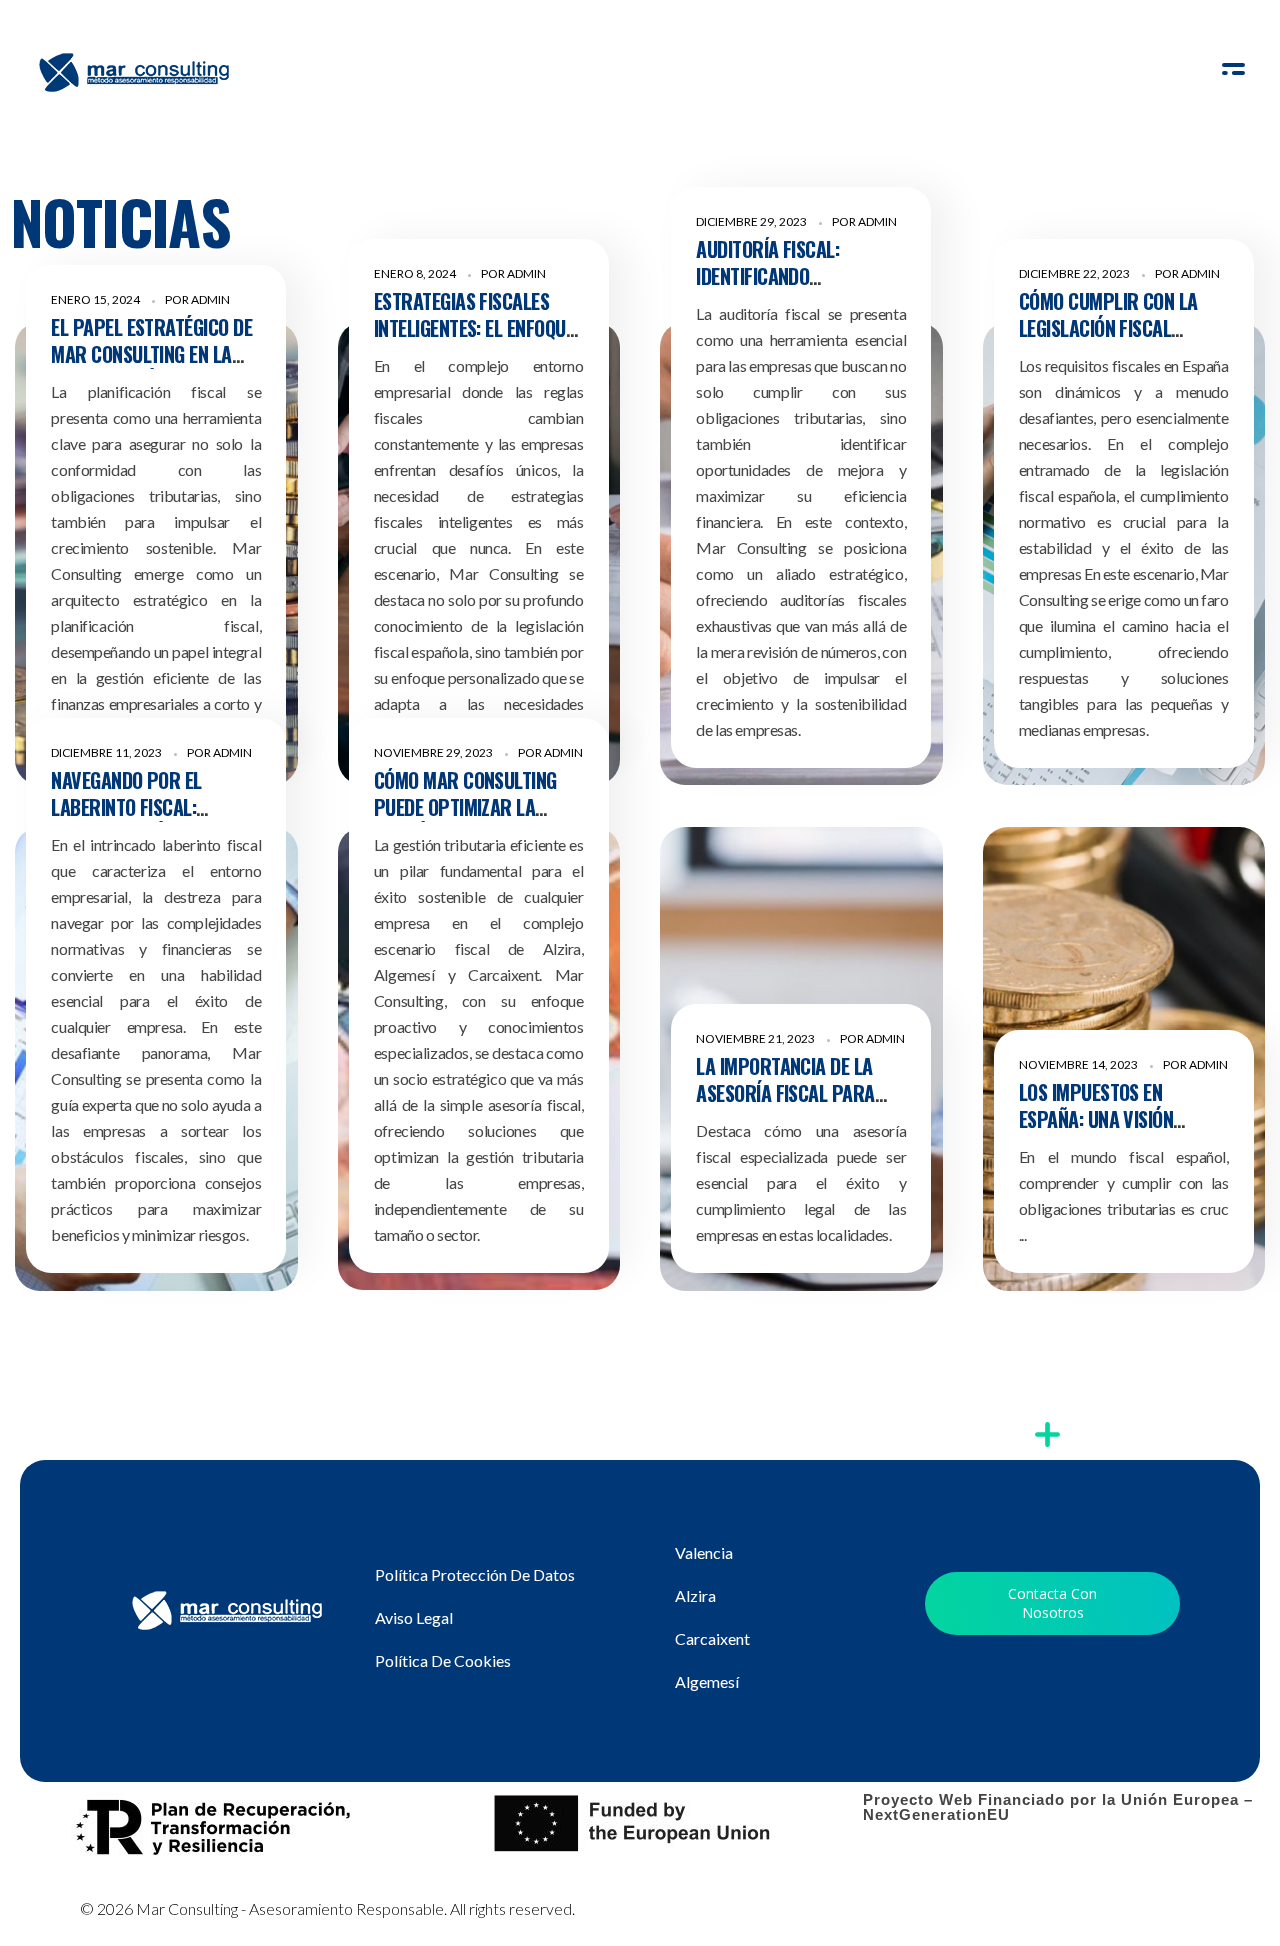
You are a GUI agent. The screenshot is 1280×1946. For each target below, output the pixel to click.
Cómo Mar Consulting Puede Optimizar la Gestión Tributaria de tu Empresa (477, 820)
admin (210, 299)
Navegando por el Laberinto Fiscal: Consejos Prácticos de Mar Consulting (147, 820)
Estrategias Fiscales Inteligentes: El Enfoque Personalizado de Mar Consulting (474, 341)
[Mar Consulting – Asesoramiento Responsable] (135, 71)
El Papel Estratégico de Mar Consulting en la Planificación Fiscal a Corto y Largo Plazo (151, 367)
